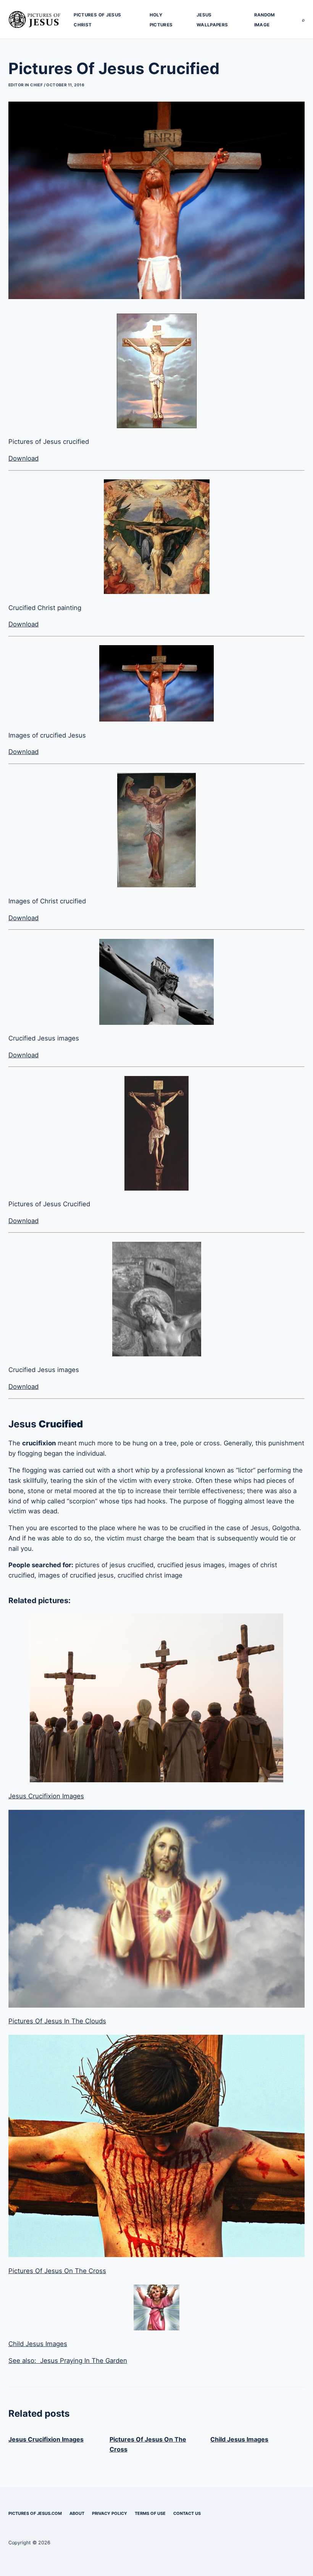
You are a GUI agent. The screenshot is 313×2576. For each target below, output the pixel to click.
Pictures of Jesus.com (35, 2513)
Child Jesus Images (38, 2344)
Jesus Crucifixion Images (46, 1796)
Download (23, 458)
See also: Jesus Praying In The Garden (68, 2361)
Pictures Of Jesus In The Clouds (57, 2021)
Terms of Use (150, 2513)
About (77, 2513)
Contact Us (187, 2513)
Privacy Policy (110, 2513)
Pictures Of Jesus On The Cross (57, 2271)
